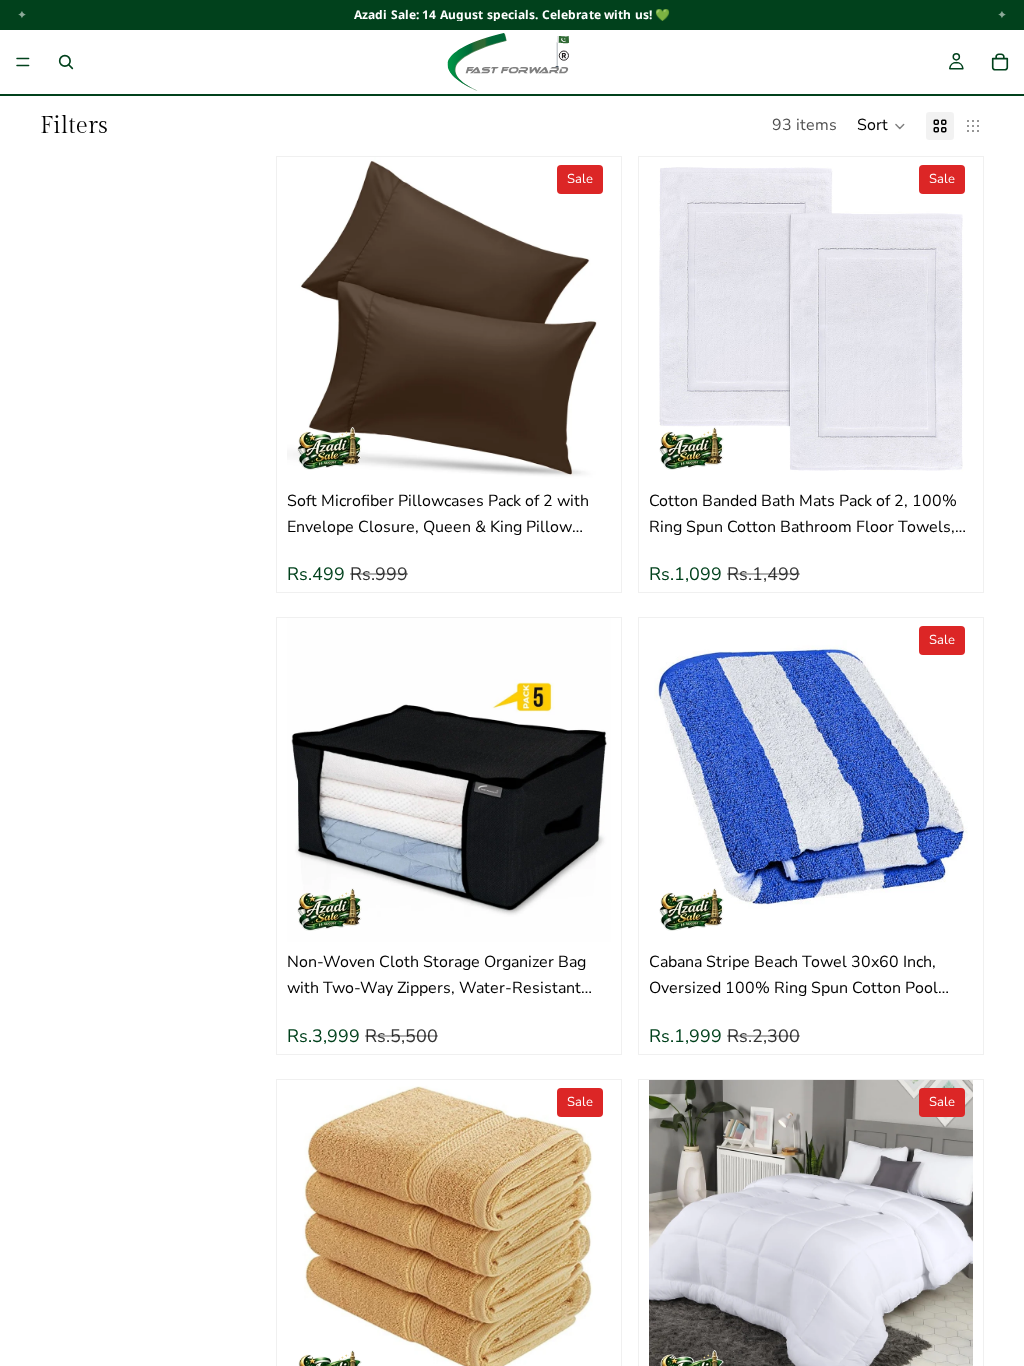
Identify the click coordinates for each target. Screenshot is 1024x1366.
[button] (881, 126)
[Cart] (1000, 62)
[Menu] (23, 62)
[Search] (66, 62)
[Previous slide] (317, 319)
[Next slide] (581, 319)
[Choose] (580, 450)
